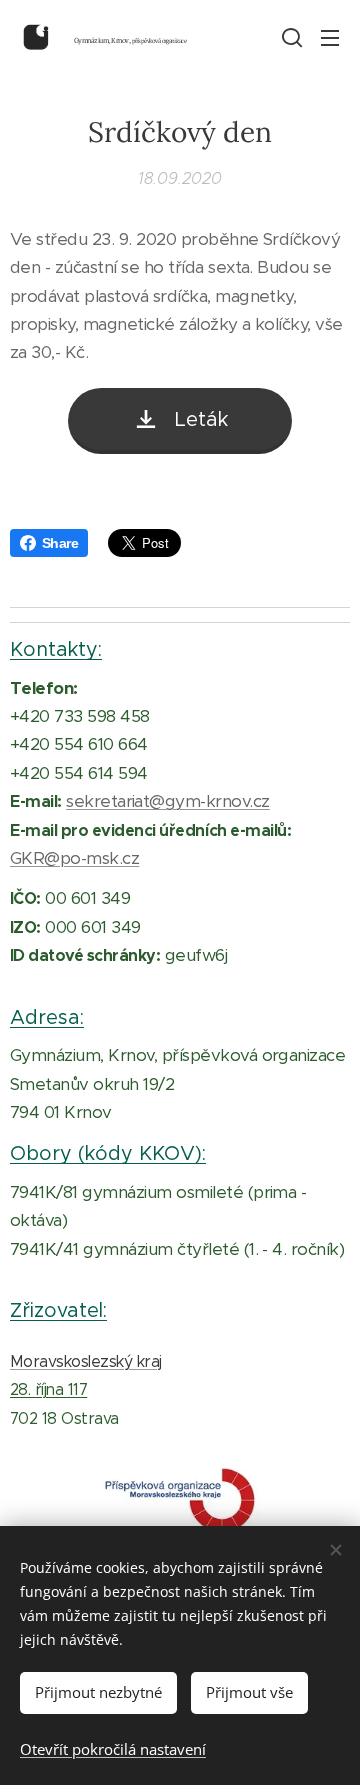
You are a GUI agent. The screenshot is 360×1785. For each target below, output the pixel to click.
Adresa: (47, 1017)
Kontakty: (56, 649)
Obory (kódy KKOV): (108, 1153)
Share (60, 543)
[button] (290, 37)
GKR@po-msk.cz (74, 858)
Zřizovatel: (58, 1310)
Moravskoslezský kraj (86, 1361)
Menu (330, 37)
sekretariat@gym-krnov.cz (168, 801)
